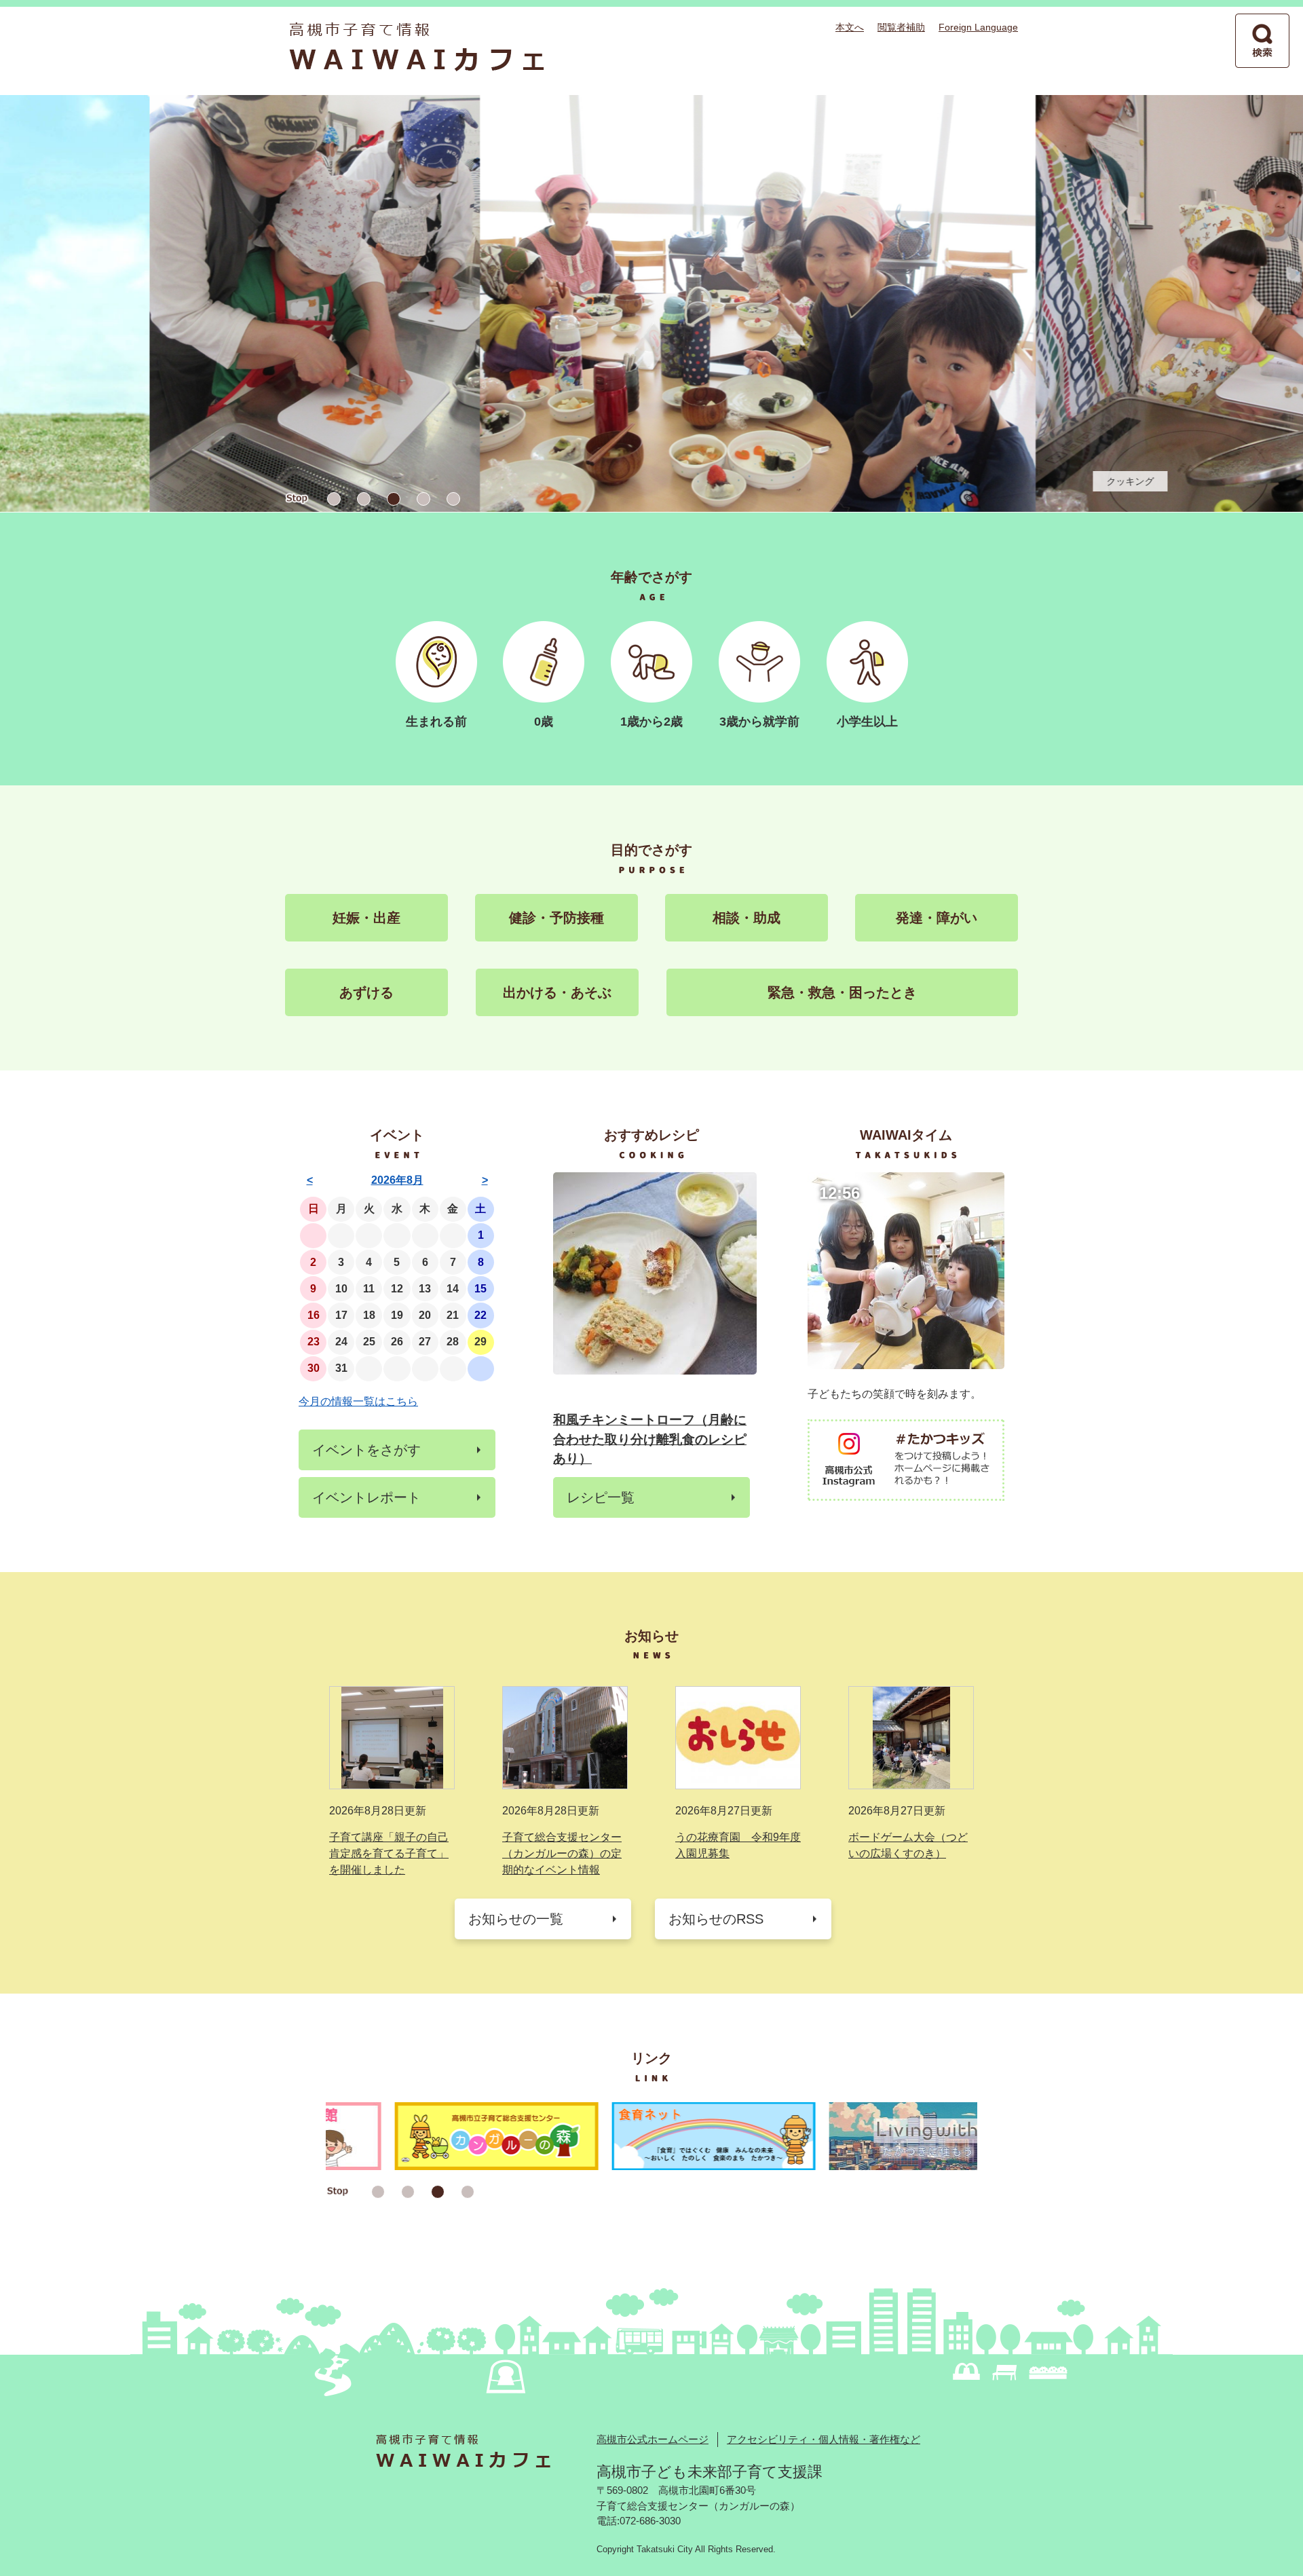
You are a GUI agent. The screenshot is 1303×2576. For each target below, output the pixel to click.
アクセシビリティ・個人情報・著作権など (824, 2439)
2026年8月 (397, 1180)
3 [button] (394, 499)
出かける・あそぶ (557, 992)
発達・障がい (937, 918)
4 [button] (423, 499)
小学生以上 (867, 722)
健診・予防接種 (556, 918)
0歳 (544, 722)
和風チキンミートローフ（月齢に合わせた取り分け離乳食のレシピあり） (650, 1439)
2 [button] (364, 499)
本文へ (850, 27)
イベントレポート (366, 1497)
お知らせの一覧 (516, 1919)
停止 (297, 499)
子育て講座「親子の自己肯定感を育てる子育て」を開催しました (389, 1853)
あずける (366, 992)
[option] (651, 303)
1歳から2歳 (651, 722)
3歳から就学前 (759, 722)
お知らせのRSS (716, 1919)
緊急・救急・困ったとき (842, 992)
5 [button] (453, 499)
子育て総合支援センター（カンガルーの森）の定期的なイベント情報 (562, 1853)
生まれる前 (436, 722)
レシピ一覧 (601, 1497)
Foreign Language (978, 27)
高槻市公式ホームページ (653, 2439)
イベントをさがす (366, 1450)
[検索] (1262, 41)
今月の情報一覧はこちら (358, 1401)
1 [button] (334, 499)
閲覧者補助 (901, 27)
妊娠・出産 (366, 918)
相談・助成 (747, 918)
